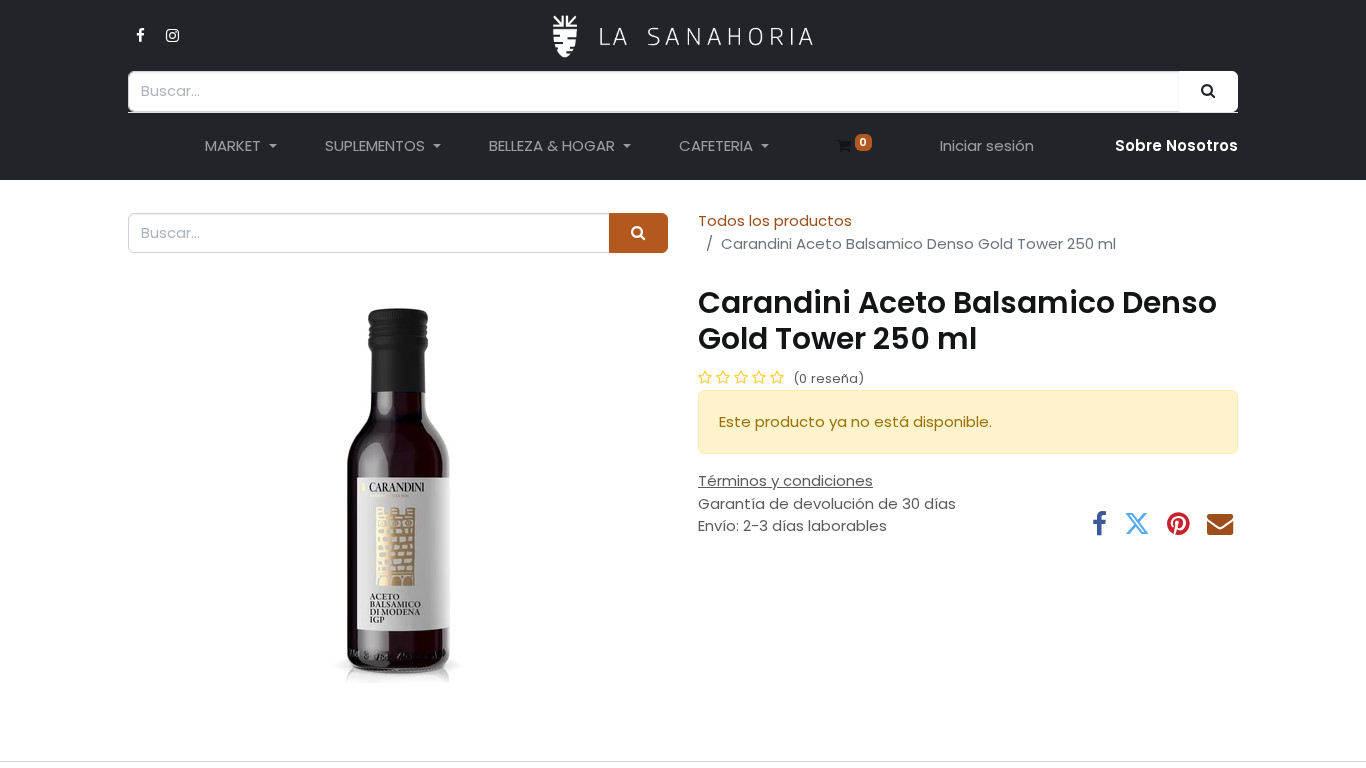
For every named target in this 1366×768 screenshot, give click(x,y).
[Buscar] (1208, 91)
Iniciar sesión (987, 145)
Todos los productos (775, 220)
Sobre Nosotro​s (1176, 145)
